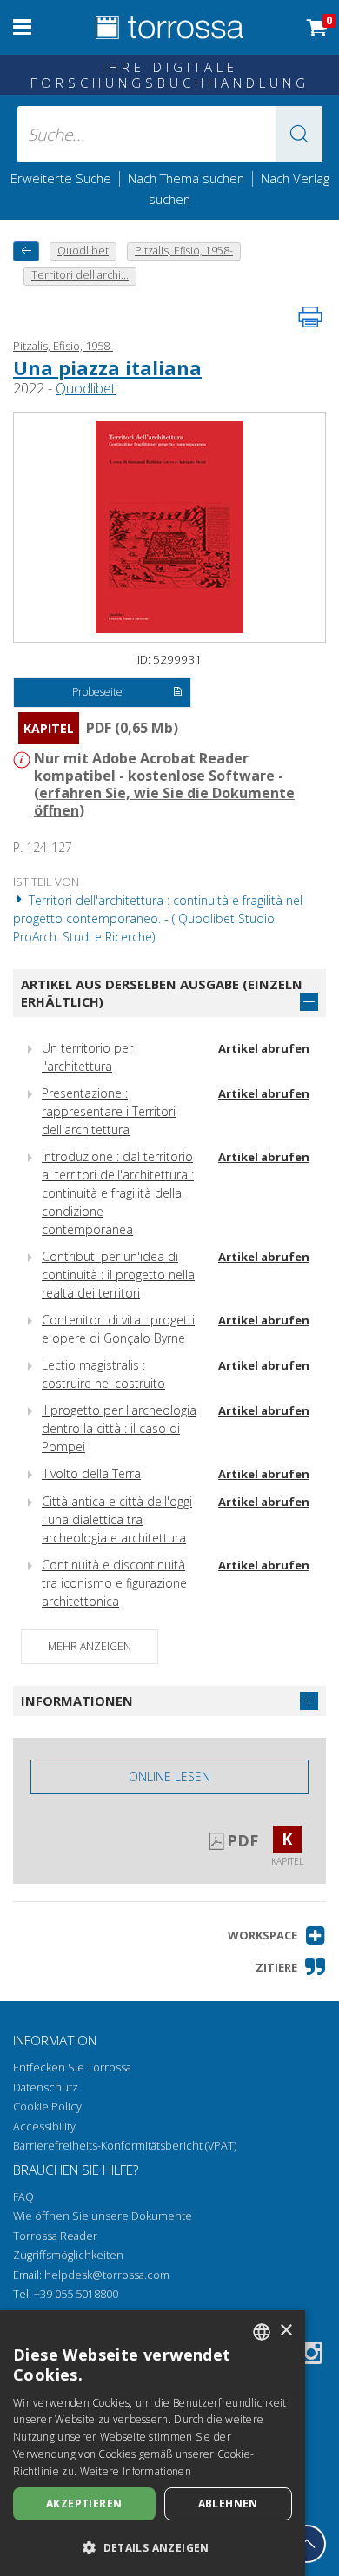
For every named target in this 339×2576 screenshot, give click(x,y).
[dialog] (153, 2443)
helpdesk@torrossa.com (107, 2275)
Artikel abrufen (264, 1048)
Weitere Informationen (136, 2471)
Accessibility (44, 2127)
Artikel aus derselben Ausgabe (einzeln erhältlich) (162, 993)
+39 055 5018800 (76, 2294)
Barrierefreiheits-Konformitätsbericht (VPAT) (125, 2146)
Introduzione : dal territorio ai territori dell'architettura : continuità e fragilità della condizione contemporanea (118, 1193)
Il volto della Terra (91, 1473)
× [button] (286, 2331)
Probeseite (97, 692)
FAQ (23, 2197)
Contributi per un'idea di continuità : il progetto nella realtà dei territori (118, 1275)
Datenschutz (46, 2087)
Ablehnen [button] (228, 2503)
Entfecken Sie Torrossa (72, 2067)
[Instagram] (311, 2356)
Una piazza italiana (107, 367)
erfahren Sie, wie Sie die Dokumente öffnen (164, 802)
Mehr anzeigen (90, 1646)
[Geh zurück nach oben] (307, 2544)
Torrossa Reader (55, 2236)
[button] (299, 134)
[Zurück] (26, 251)
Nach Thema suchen (186, 178)
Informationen (77, 1701)
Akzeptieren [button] (84, 2503)
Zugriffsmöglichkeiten (68, 2255)
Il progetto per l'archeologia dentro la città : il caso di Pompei (119, 1428)
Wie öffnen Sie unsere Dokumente (103, 2216)
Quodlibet (86, 388)
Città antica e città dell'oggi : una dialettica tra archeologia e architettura (117, 1519)
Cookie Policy (47, 2107)
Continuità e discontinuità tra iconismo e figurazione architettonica (114, 1583)
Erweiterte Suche (61, 178)
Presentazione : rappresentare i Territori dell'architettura (109, 1111)
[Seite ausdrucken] (310, 317)
